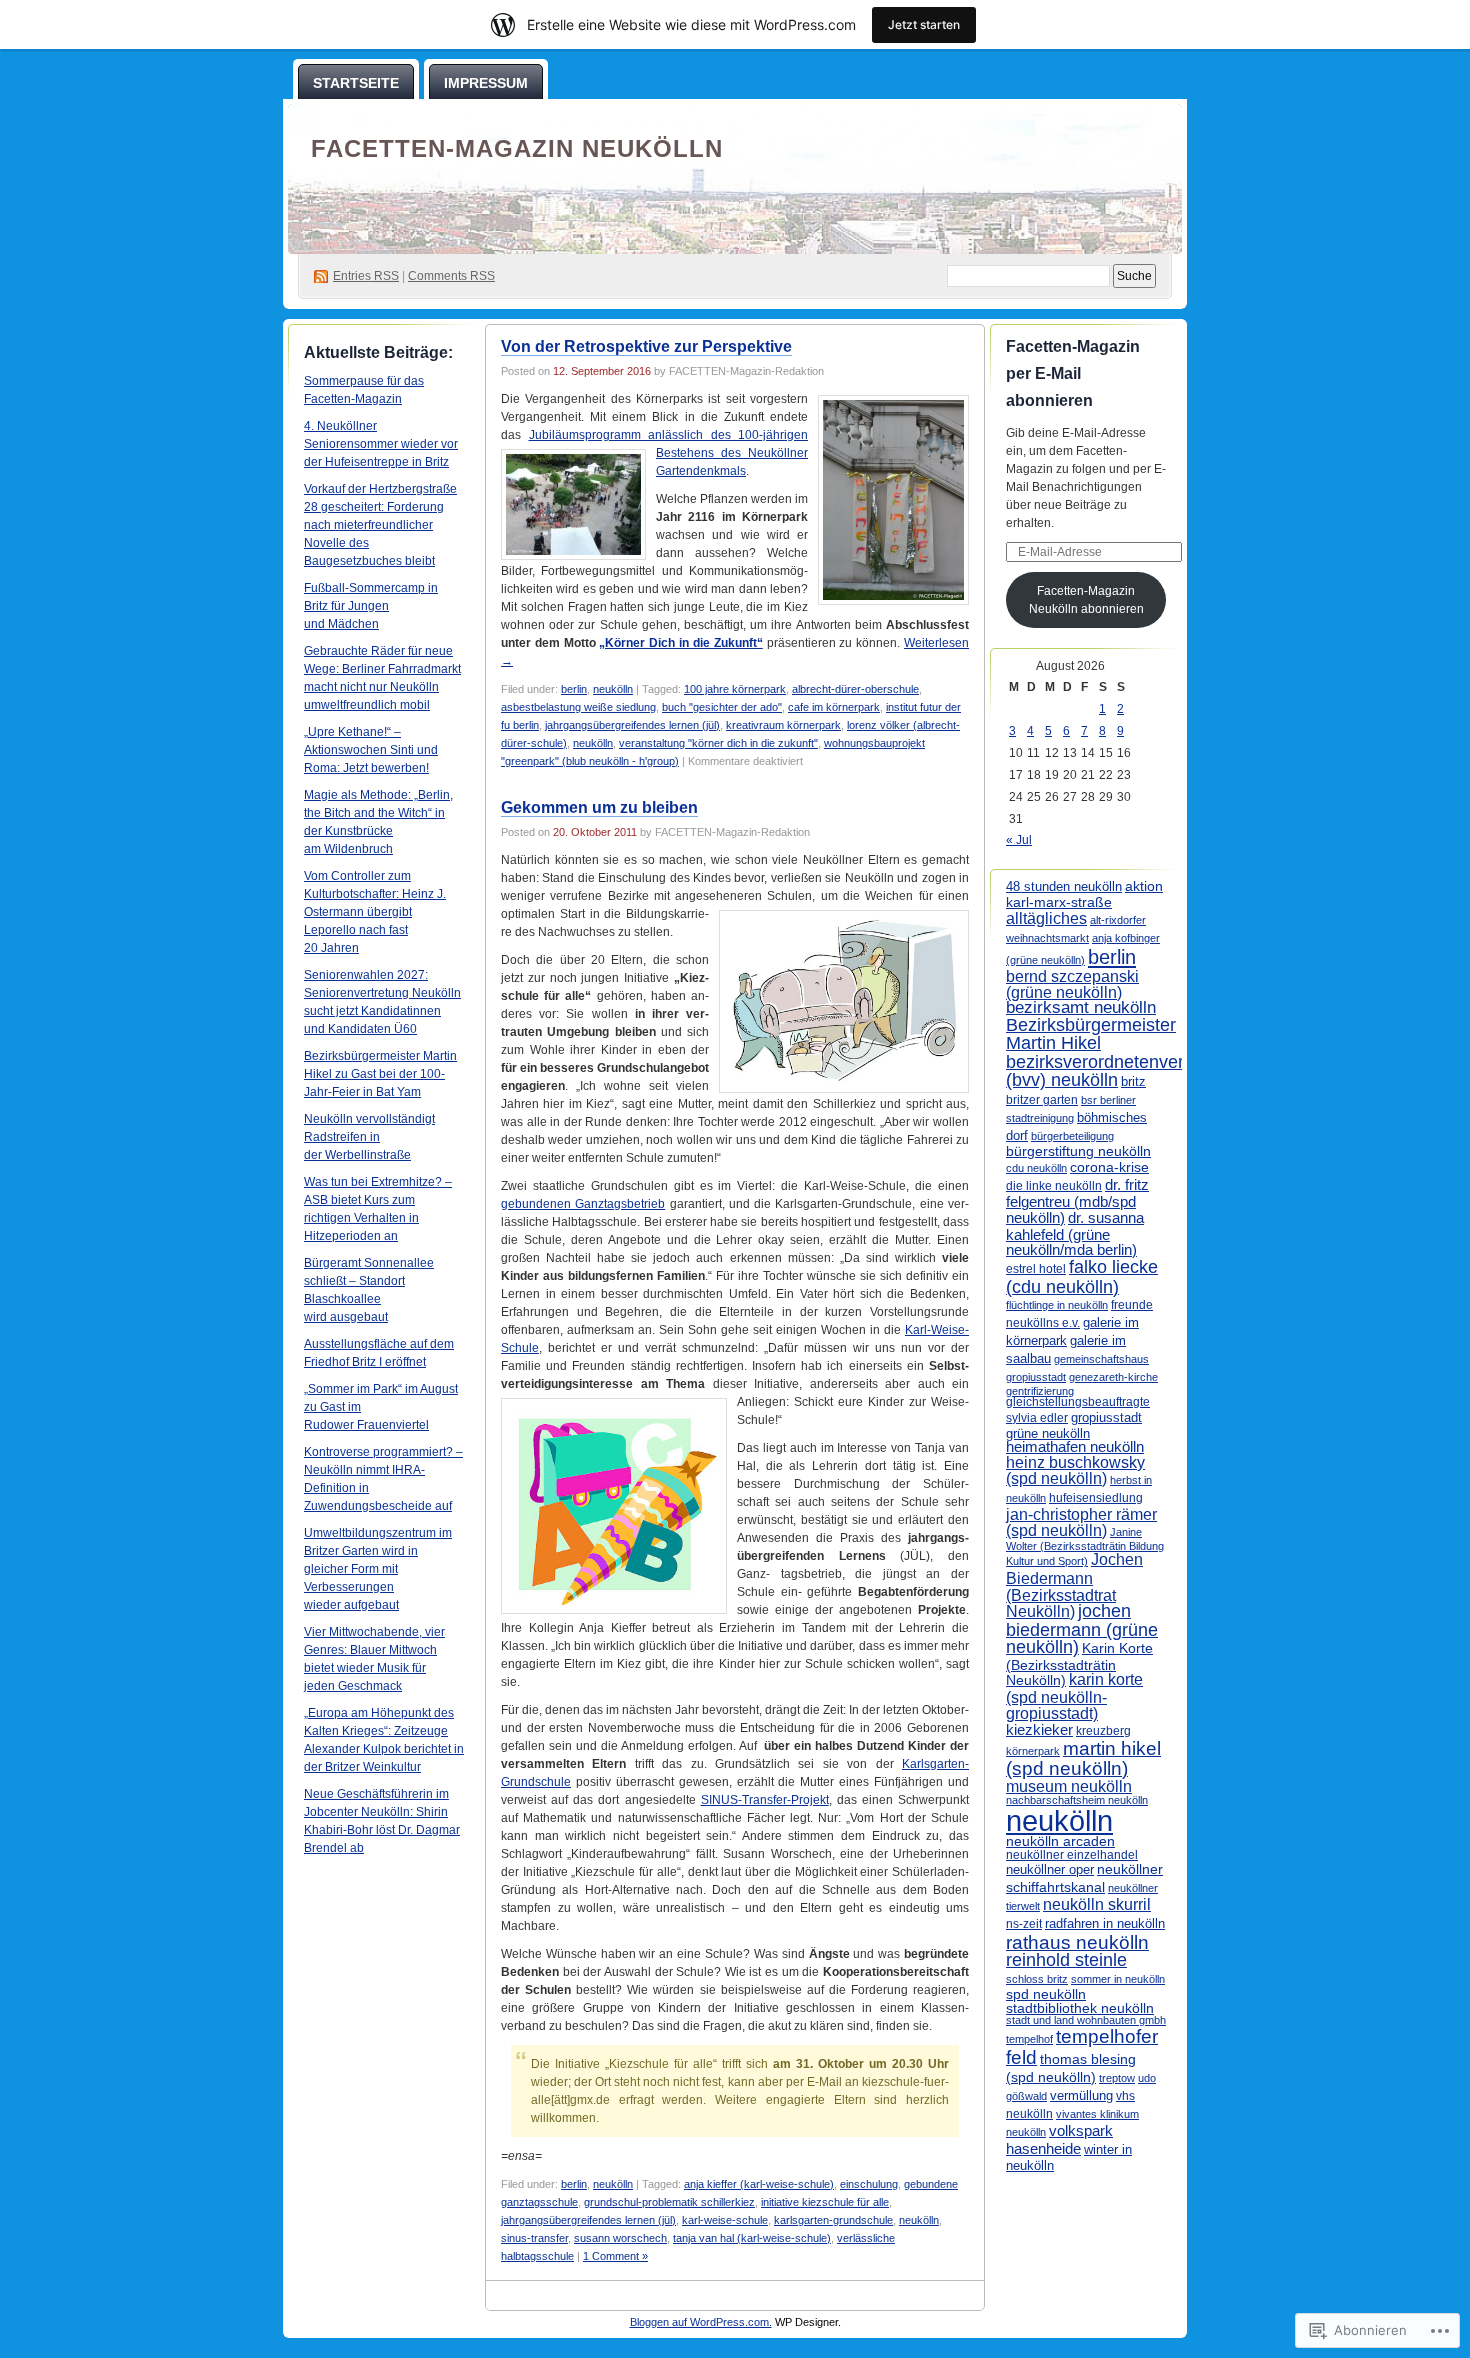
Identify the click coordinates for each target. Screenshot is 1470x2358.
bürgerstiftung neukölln (1078, 1151)
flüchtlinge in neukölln (1057, 1305)
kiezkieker (1039, 1729)
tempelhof (1029, 2039)
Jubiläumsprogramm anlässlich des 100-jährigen (669, 435)
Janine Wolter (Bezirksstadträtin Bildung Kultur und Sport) (1085, 1547)
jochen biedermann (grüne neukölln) (1082, 1629)
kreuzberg (1103, 1731)
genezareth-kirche (1113, 1377)
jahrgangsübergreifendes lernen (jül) (632, 725)
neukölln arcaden (1060, 1841)
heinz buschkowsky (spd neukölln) (1075, 1470)
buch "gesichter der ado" (722, 707)
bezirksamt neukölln (1081, 1007)
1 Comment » (615, 2256)
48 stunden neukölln (1064, 886)
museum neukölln (1069, 1786)
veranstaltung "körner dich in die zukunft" (718, 743)
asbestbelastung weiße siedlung (578, 707)
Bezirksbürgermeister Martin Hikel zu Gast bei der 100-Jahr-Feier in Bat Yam (380, 1074)
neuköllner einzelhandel (1072, 1855)
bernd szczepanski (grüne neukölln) (1072, 984)
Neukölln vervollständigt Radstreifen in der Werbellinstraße (369, 1137)
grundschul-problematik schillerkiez (669, 2202)
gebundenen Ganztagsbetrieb (583, 1204)
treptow (1117, 2078)
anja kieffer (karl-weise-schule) (759, 2184)
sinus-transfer (534, 2238)
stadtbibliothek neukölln (1080, 2008)
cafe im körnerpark (834, 707)
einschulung (869, 2184)
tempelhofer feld (1082, 2046)
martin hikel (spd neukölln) (1083, 1758)
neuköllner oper (1050, 1869)
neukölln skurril (1097, 1904)
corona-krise (1109, 1167)
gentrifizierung (1040, 1391)
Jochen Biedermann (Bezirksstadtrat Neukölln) (1074, 1584)
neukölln (613, 689)
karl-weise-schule (725, 2220)
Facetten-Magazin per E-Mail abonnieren (1073, 373)
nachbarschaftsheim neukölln (1077, 1800)
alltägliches (1046, 918)
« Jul (1019, 840)
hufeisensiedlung (1096, 1498)
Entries (366, 276)
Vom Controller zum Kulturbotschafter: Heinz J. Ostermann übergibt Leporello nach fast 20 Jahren (375, 912)
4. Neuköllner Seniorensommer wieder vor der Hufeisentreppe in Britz (381, 444)
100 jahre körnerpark (735, 689)
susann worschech (620, 2238)
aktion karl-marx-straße (1084, 894)
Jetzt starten (924, 24)
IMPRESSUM (486, 83)
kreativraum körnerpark (783, 725)
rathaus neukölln (1077, 1942)
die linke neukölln (1054, 1186)
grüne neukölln (1048, 1433)
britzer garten (1042, 1099)
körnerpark (1033, 1751)
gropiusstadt (1106, 1418)
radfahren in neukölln (1105, 1923)
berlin (574, 689)
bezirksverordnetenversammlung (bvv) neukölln (1136, 1070)
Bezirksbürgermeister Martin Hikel (1091, 1034)
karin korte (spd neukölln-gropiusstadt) (1074, 1696)
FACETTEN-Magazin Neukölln (517, 148)
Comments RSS (451, 276)
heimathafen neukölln (1075, 1447)
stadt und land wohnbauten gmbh (1086, 2020)
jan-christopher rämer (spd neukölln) (1081, 1522)
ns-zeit (1024, 1924)
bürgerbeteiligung (1072, 1136)
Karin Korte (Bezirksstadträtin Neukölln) (1079, 1664)
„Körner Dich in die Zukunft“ (680, 643)
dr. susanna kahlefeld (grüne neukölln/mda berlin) (1075, 1233)
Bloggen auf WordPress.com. (701, 2322)
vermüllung (1081, 2095)
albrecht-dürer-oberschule (855, 689)
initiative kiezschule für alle (825, 2202)
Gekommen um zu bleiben (599, 807)
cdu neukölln (1036, 1168)
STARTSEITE (356, 83)
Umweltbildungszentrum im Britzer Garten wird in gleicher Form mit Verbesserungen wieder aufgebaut (378, 1569)
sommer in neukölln (1118, 1979)
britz (1133, 1081)
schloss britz (1037, 1979)
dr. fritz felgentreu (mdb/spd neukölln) (1077, 1201)
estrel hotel (1036, 1269)
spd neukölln (1046, 1994)
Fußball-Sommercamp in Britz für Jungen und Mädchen (371, 606)
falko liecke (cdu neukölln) (1082, 1276)
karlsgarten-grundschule (833, 2220)
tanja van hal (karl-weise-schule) (752, 2238)
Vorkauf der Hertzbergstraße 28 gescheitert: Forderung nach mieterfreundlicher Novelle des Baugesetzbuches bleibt (380, 525)
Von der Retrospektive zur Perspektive (646, 346)
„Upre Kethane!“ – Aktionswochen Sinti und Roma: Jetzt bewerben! (371, 750)
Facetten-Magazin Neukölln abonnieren (1086, 600)
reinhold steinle (1066, 1960)
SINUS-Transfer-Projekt (765, 1800)
